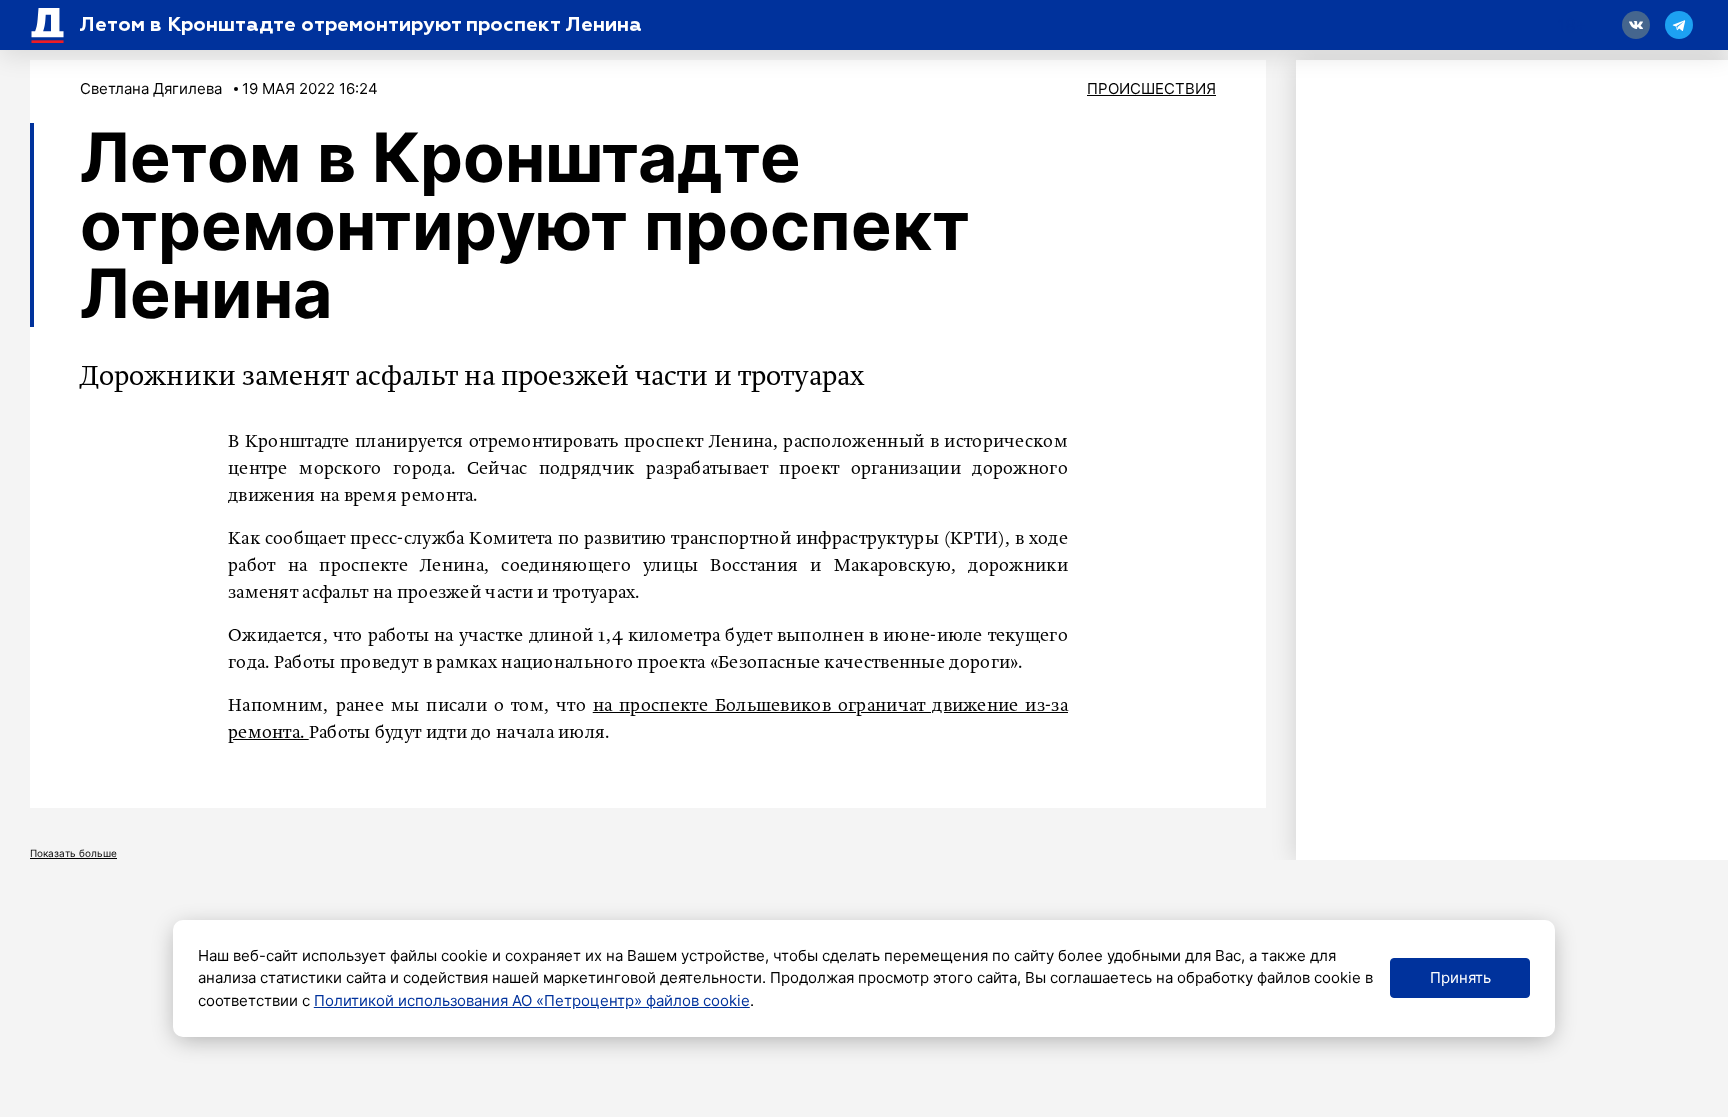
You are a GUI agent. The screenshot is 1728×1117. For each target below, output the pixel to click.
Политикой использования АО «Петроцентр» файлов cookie (532, 1000)
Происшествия (1151, 88)
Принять (1460, 977)
